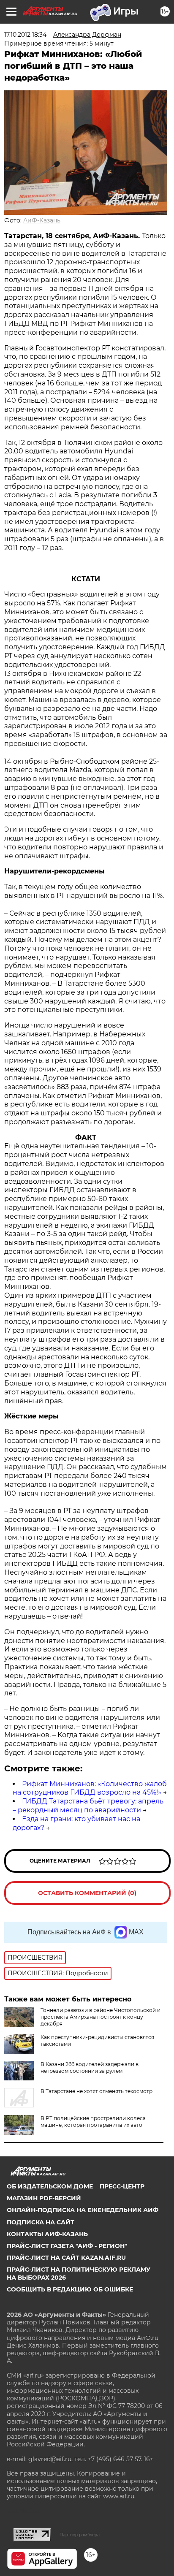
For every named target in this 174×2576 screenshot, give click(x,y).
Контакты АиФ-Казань (47, 2234)
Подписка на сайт (41, 2222)
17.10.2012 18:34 (25, 35)
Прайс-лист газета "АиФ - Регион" (67, 2246)
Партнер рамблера (80, 2535)
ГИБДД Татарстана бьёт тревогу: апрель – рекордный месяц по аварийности (88, 1806)
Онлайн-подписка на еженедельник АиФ (83, 2210)
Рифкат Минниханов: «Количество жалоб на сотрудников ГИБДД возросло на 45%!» (90, 1788)
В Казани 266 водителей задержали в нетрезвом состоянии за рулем (90, 2068)
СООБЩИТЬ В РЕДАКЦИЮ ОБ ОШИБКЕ (70, 2289)
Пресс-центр (122, 2186)
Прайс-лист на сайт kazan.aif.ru (66, 2258)
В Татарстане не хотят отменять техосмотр (97, 2091)
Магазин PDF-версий (44, 2198)
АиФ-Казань (42, 220)
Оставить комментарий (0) (87, 1893)
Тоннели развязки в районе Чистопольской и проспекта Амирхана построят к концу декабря (101, 2017)
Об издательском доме (50, 2186)
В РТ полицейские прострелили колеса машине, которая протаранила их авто (93, 2122)
